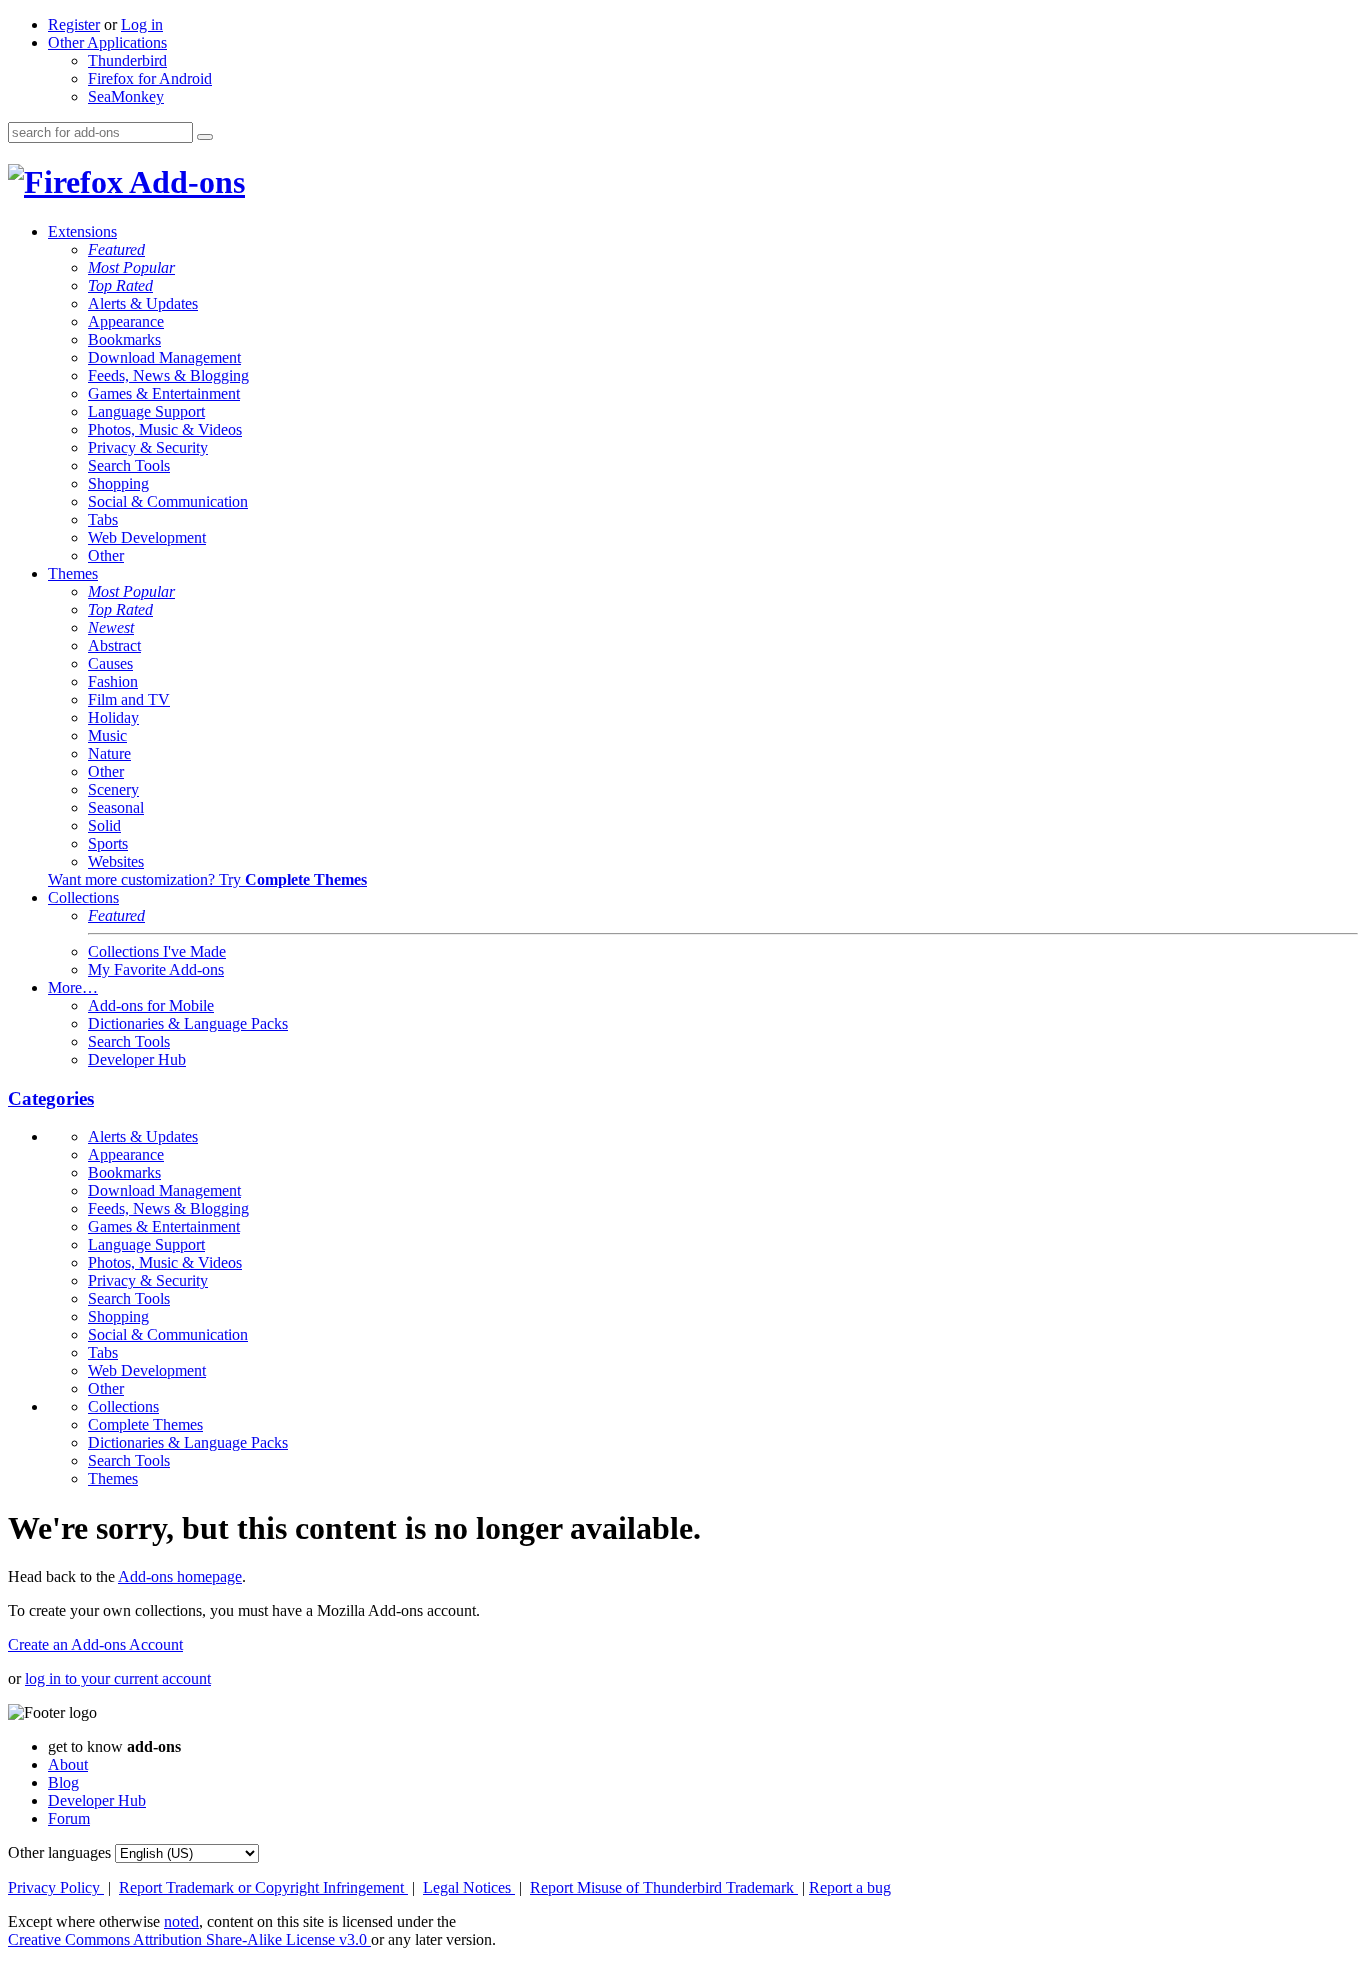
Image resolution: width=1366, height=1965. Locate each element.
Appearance (126, 321)
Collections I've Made (157, 951)
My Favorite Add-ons (156, 969)
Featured (116, 249)
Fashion (113, 681)
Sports (108, 843)
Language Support (146, 411)
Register (74, 24)
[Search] (205, 137)
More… (73, 987)
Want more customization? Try (207, 879)
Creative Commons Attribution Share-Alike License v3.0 (189, 1939)
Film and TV (129, 699)
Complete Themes (145, 1424)
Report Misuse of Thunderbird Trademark (664, 1887)
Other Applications (107, 42)
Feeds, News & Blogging (168, 375)
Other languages (59, 1852)
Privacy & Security (148, 447)
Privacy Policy (56, 1887)
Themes (73, 573)
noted (181, 1921)
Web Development (147, 537)
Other (106, 555)
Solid (104, 825)
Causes (110, 663)
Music (107, 735)
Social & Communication (168, 501)
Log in (142, 24)
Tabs (103, 519)
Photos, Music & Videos (165, 429)
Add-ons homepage (180, 1576)
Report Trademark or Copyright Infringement (263, 1887)
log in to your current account (118, 1678)
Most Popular (131, 267)
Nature (109, 753)
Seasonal (116, 807)
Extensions (82, 231)
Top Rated (120, 285)
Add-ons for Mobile (151, 1005)
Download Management (164, 357)
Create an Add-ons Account (95, 1644)
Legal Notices (469, 1887)
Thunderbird (127, 60)
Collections (83, 897)
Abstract (114, 645)
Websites (116, 861)
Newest (111, 627)
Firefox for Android (150, 78)
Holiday (113, 717)
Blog (63, 1782)
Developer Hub (137, 1059)
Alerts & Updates (143, 303)
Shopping (118, 483)
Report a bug (850, 1887)
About (68, 1764)
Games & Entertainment (164, 393)
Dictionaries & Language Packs (188, 1023)
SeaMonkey (126, 96)
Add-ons (184, 182)
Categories (51, 1098)
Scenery (113, 789)
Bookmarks (124, 339)
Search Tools (129, 465)
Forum (69, 1818)
